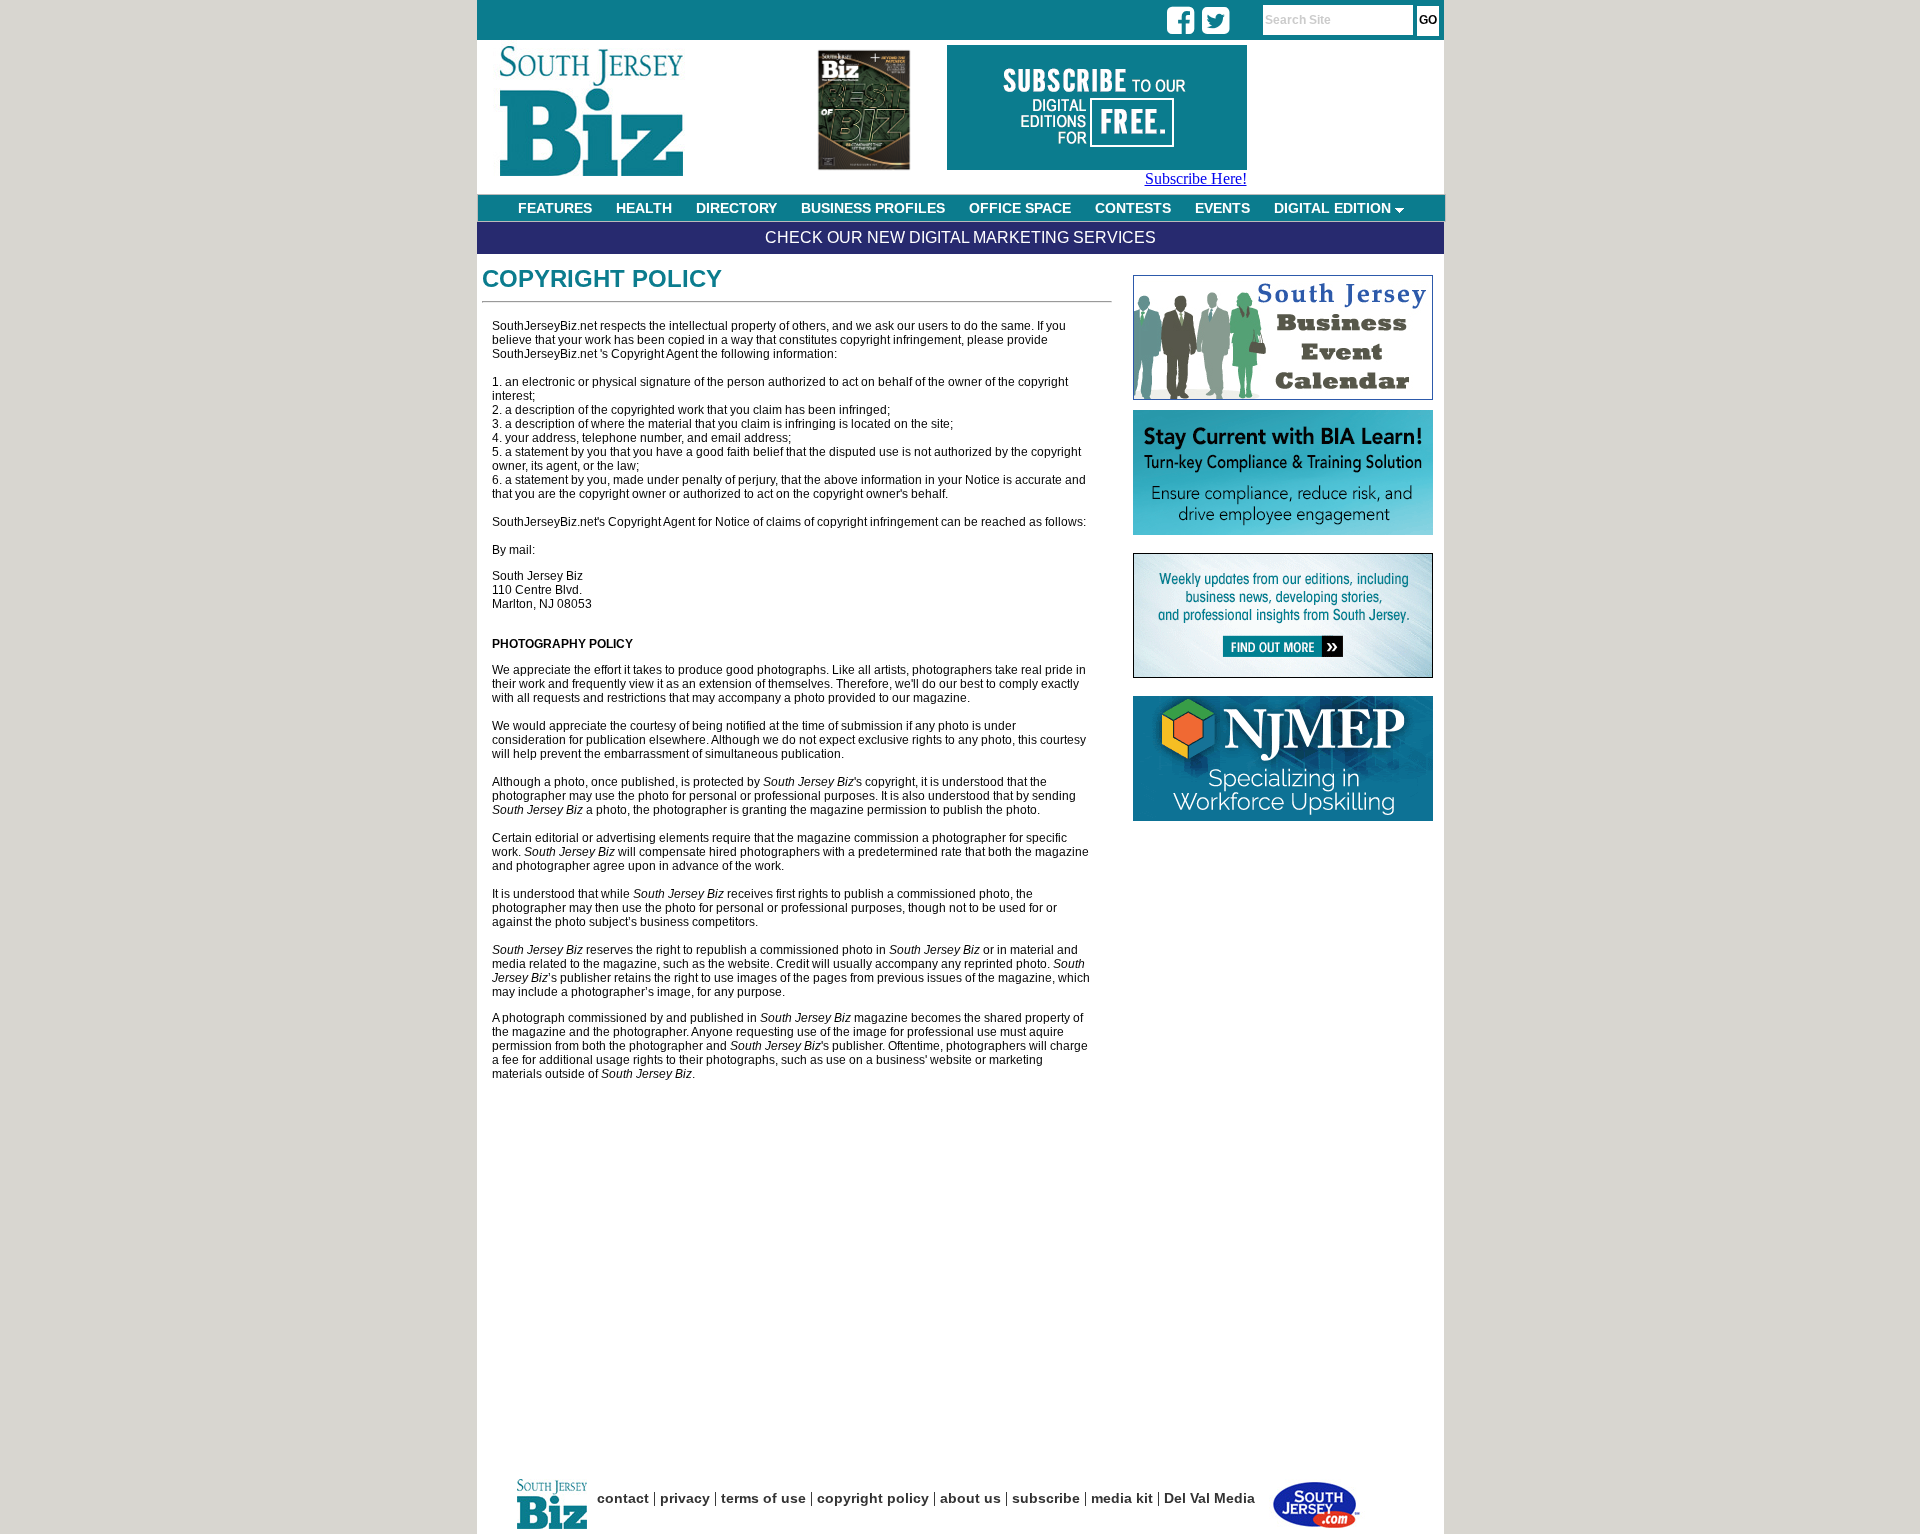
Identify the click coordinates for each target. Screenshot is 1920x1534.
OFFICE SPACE (1020, 208)
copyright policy (873, 1498)
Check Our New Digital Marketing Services (960, 237)
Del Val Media (1209, 1498)
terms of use (763, 1498)
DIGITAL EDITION (1334, 208)
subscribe (1046, 1498)
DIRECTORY (736, 208)
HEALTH (644, 208)
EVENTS (1222, 208)
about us (970, 1498)
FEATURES (555, 208)
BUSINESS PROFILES (873, 208)
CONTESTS (1133, 208)
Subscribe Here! (1196, 178)
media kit (1122, 1498)
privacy (685, 1498)
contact (623, 1498)
